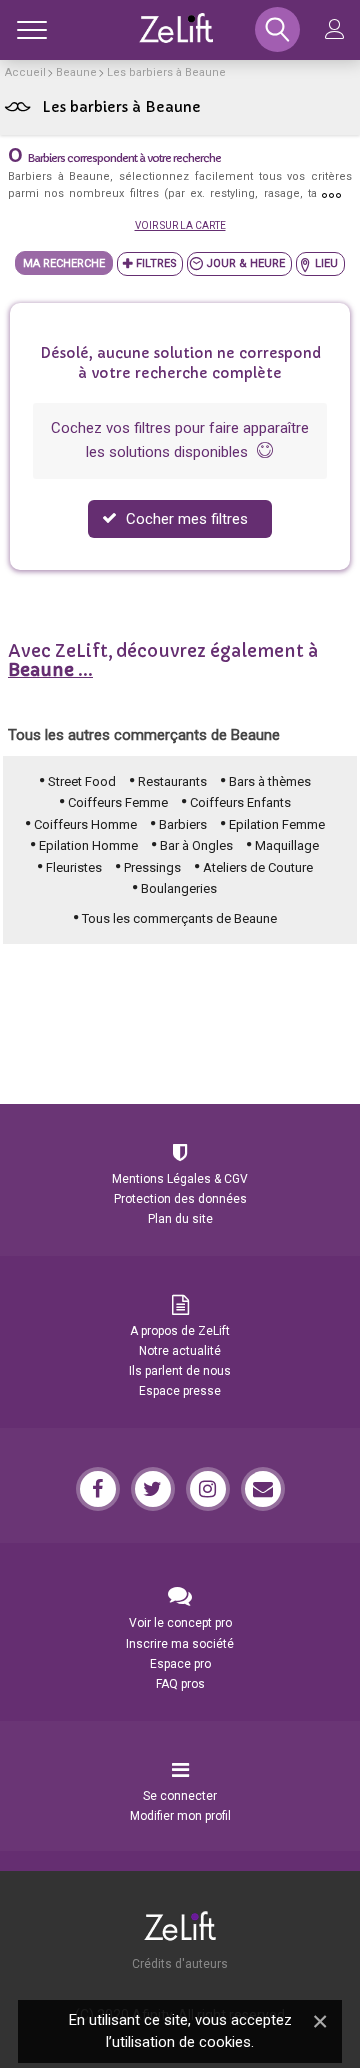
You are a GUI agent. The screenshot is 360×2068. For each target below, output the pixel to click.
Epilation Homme (88, 845)
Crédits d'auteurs (180, 1964)
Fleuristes (74, 867)
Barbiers (183, 824)
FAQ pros (180, 1684)
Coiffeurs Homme (85, 824)
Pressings (152, 867)
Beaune (76, 72)
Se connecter (180, 1796)
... (50, 670)
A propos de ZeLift (180, 1331)
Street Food (82, 781)
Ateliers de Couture (258, 867)
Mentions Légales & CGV (180, 1179)
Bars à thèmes (270, 781)
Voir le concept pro (180, 1623)
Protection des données (180, 1199)
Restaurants (172, 781)
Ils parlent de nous (180, 1371)
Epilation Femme (277, 824)
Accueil (25, 72)
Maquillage (287, 845)
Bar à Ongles (196, 845)
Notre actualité (180, 1351)
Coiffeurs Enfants (240, 802)
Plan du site (180, 1219)
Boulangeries (179, 888)
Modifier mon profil (180, 1816)
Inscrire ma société (180, 1644)
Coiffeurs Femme (118, 802)
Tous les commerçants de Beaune (179, 918)
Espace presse (180, 1391)
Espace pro (180, 1664)
